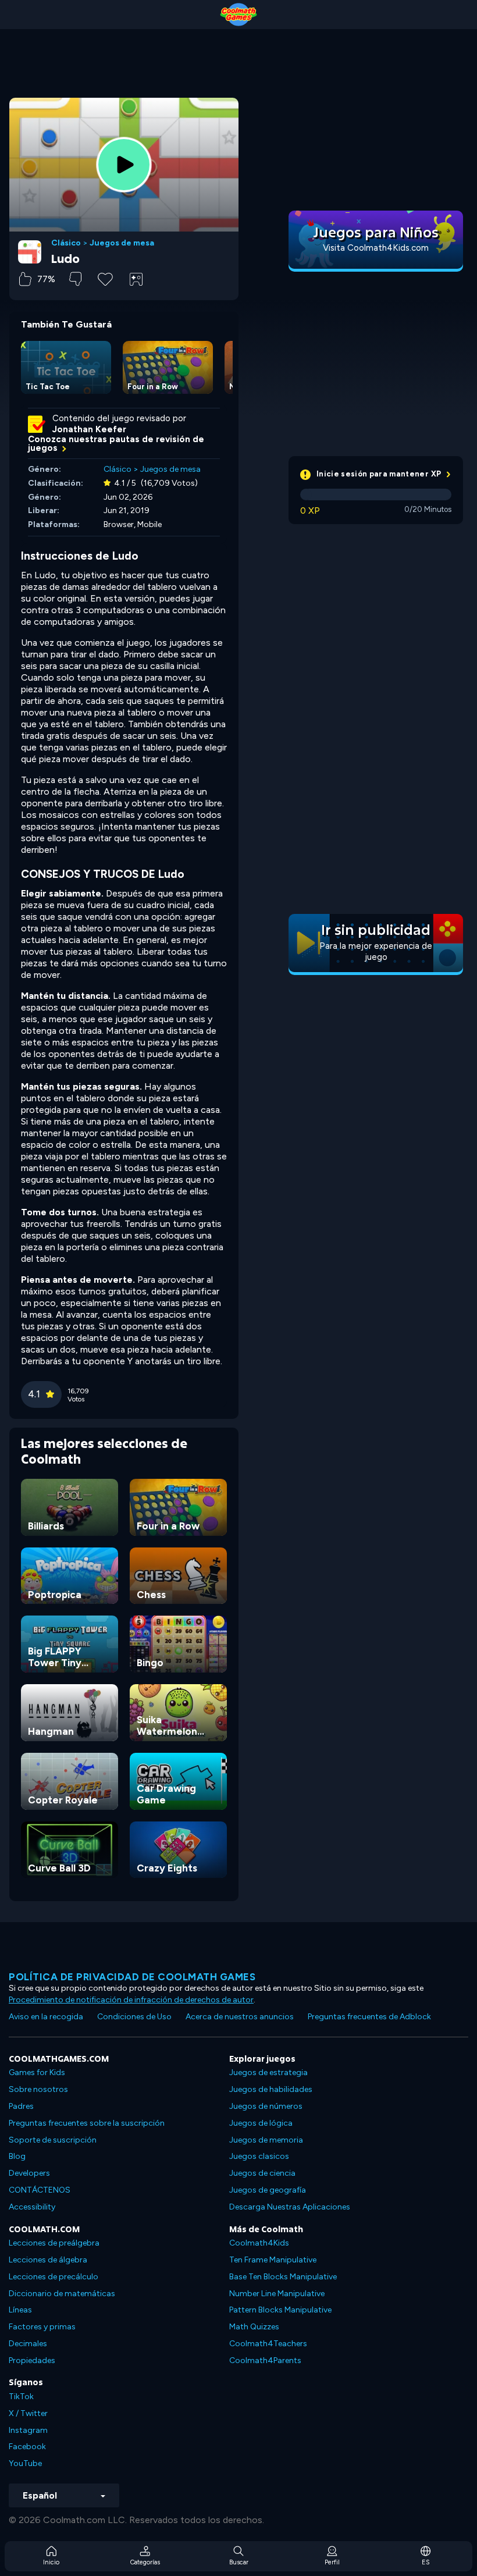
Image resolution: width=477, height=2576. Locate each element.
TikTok (21, 2397)
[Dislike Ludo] (75, 279)
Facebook (27, 2447)
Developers (29, 2173)
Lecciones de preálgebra (54, 2243)
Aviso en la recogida (46, 2017)
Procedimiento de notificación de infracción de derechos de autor (131, 2000)
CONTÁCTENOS (40, 2190)
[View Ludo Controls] (136, 279)
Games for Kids (37, 2072)
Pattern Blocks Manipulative (280, 2310)
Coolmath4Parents (265, 2360)
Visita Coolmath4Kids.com (376, 248)
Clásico (66, 243)
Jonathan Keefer (89, 429)
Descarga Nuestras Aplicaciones (290, 2207)
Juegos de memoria (266, 2140)
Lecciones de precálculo (54, 2277)
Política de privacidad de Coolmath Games (132, 1977)
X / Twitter (28, 2413)
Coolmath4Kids (259, 2243)
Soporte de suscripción (53, 2140)
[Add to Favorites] (105, 278)
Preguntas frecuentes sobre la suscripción (87, 2123)
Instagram (28, 2430)
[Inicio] (238, 15)
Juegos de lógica (261, 2123)
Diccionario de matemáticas (62, 2294)
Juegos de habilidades (271, 2089)
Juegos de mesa (122, 243)
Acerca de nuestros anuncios (240, 2017)
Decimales (28, 2344)
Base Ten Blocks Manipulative (283, 2277)
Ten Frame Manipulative (273, 2260)
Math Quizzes (254, 2327)
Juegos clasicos (259, 2156)
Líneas (20, 2310)
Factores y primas (42, 2327)
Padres (21, 2106)
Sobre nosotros (38, 2089)
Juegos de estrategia (268, 2072)
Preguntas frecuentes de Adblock (369, 2017)
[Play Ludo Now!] (124, 165)
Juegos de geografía (268, 2190)
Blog (17, 2156)
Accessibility (32, 2207)
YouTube (25, 2463)
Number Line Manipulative (277, 2294)
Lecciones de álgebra (48, 2260)
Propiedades (32, 2360)
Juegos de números (266, 2106)
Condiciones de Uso (134, 2017)
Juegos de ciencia (262, 2173)
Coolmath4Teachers (268, 2344)
